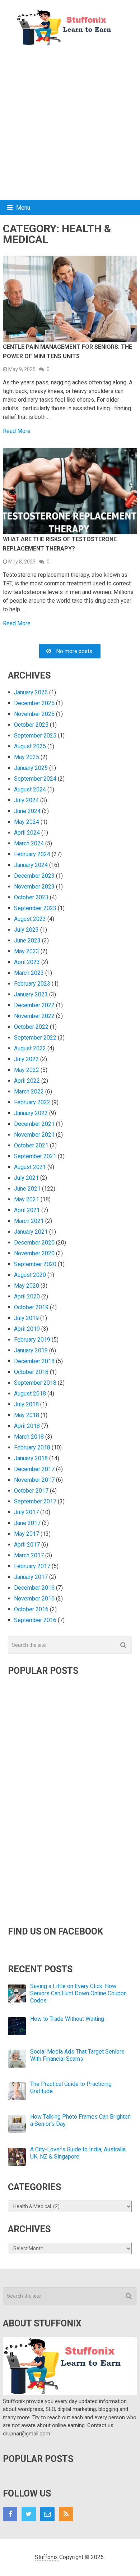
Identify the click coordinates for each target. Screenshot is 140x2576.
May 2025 (27, 757)
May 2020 (27, 1286)
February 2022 (32, 1102)
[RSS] (66, 2514)
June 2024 (27, 811)
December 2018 (34, 1361)
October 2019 (31, 1307)
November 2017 (34, 1480)
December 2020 (34, 1243)
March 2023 (29, 973)
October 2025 (31, 725)
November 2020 (34, 1253)
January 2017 (31, 1577)
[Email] (47, 2514)
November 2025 (34, 714)
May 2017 (27, 1534)
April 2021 (27, 1210)
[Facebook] (10, 2514)
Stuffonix (46, 2557)
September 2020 (35, 1264)
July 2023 (26, 930)
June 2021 (27, 1189)
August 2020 (30, 1275)
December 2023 (34, 876)
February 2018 (32, 1447)
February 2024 (32, 854)
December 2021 (34, 1124)
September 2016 (35, 1620)
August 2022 (30, 1048)
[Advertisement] (70, 123)
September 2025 (35, 736)
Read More (17, 431)
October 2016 (31, 1609)
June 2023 (27, 940)
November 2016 (34, 1598)
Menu (23, 208)
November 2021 (34, 1135)
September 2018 (35, 1383)
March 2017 (29, 1555)
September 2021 (35, 1156)
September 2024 (35, 779)
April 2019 (27, 1329)
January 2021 (31, 1232)
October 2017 (31, 1491)
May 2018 (27, 1415)
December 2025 (34, 703)
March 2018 (29, 1437)
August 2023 (30, 919)
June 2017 (27, 1523)
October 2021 (31, 1145)
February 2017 (32, 1566)
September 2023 (35, 908)
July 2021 (26, 1178)
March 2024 (29, 843)
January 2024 (31, 865)
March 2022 (29, 1091)
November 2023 (34, 887)
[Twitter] (29, 2514)
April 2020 (27, 1296)
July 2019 (26, 1318)
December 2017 (34, 1469)
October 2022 (31, 1027)
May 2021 (27, 1199)
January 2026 (31, 692)
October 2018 (31, 1372)
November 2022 (34, 1016)
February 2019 (32, 1340)
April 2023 (27, 962)
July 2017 (26, 1512)
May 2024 (27, 822)
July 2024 (26, 800)
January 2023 (31, 994)
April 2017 (27, 1545)
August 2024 (30, 789)
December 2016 (34, 1588)
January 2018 (31, 1458)
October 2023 (31, 897)
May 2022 (27, 1070)
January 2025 (31, 768)
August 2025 (30, 746)
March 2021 (29, 1221)
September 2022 (35, 1038)
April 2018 (27, 1426)
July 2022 (26, 1059)
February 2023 (32, 984)
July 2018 (26, 1404)
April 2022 (27, 1081)
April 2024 (27, 833)
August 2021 (30, 1167)
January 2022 (31, 1113)
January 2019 (31, 1350)
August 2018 (30, 1394)
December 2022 (34, 1005)
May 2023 (27, 951)
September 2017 (35, 1501)
